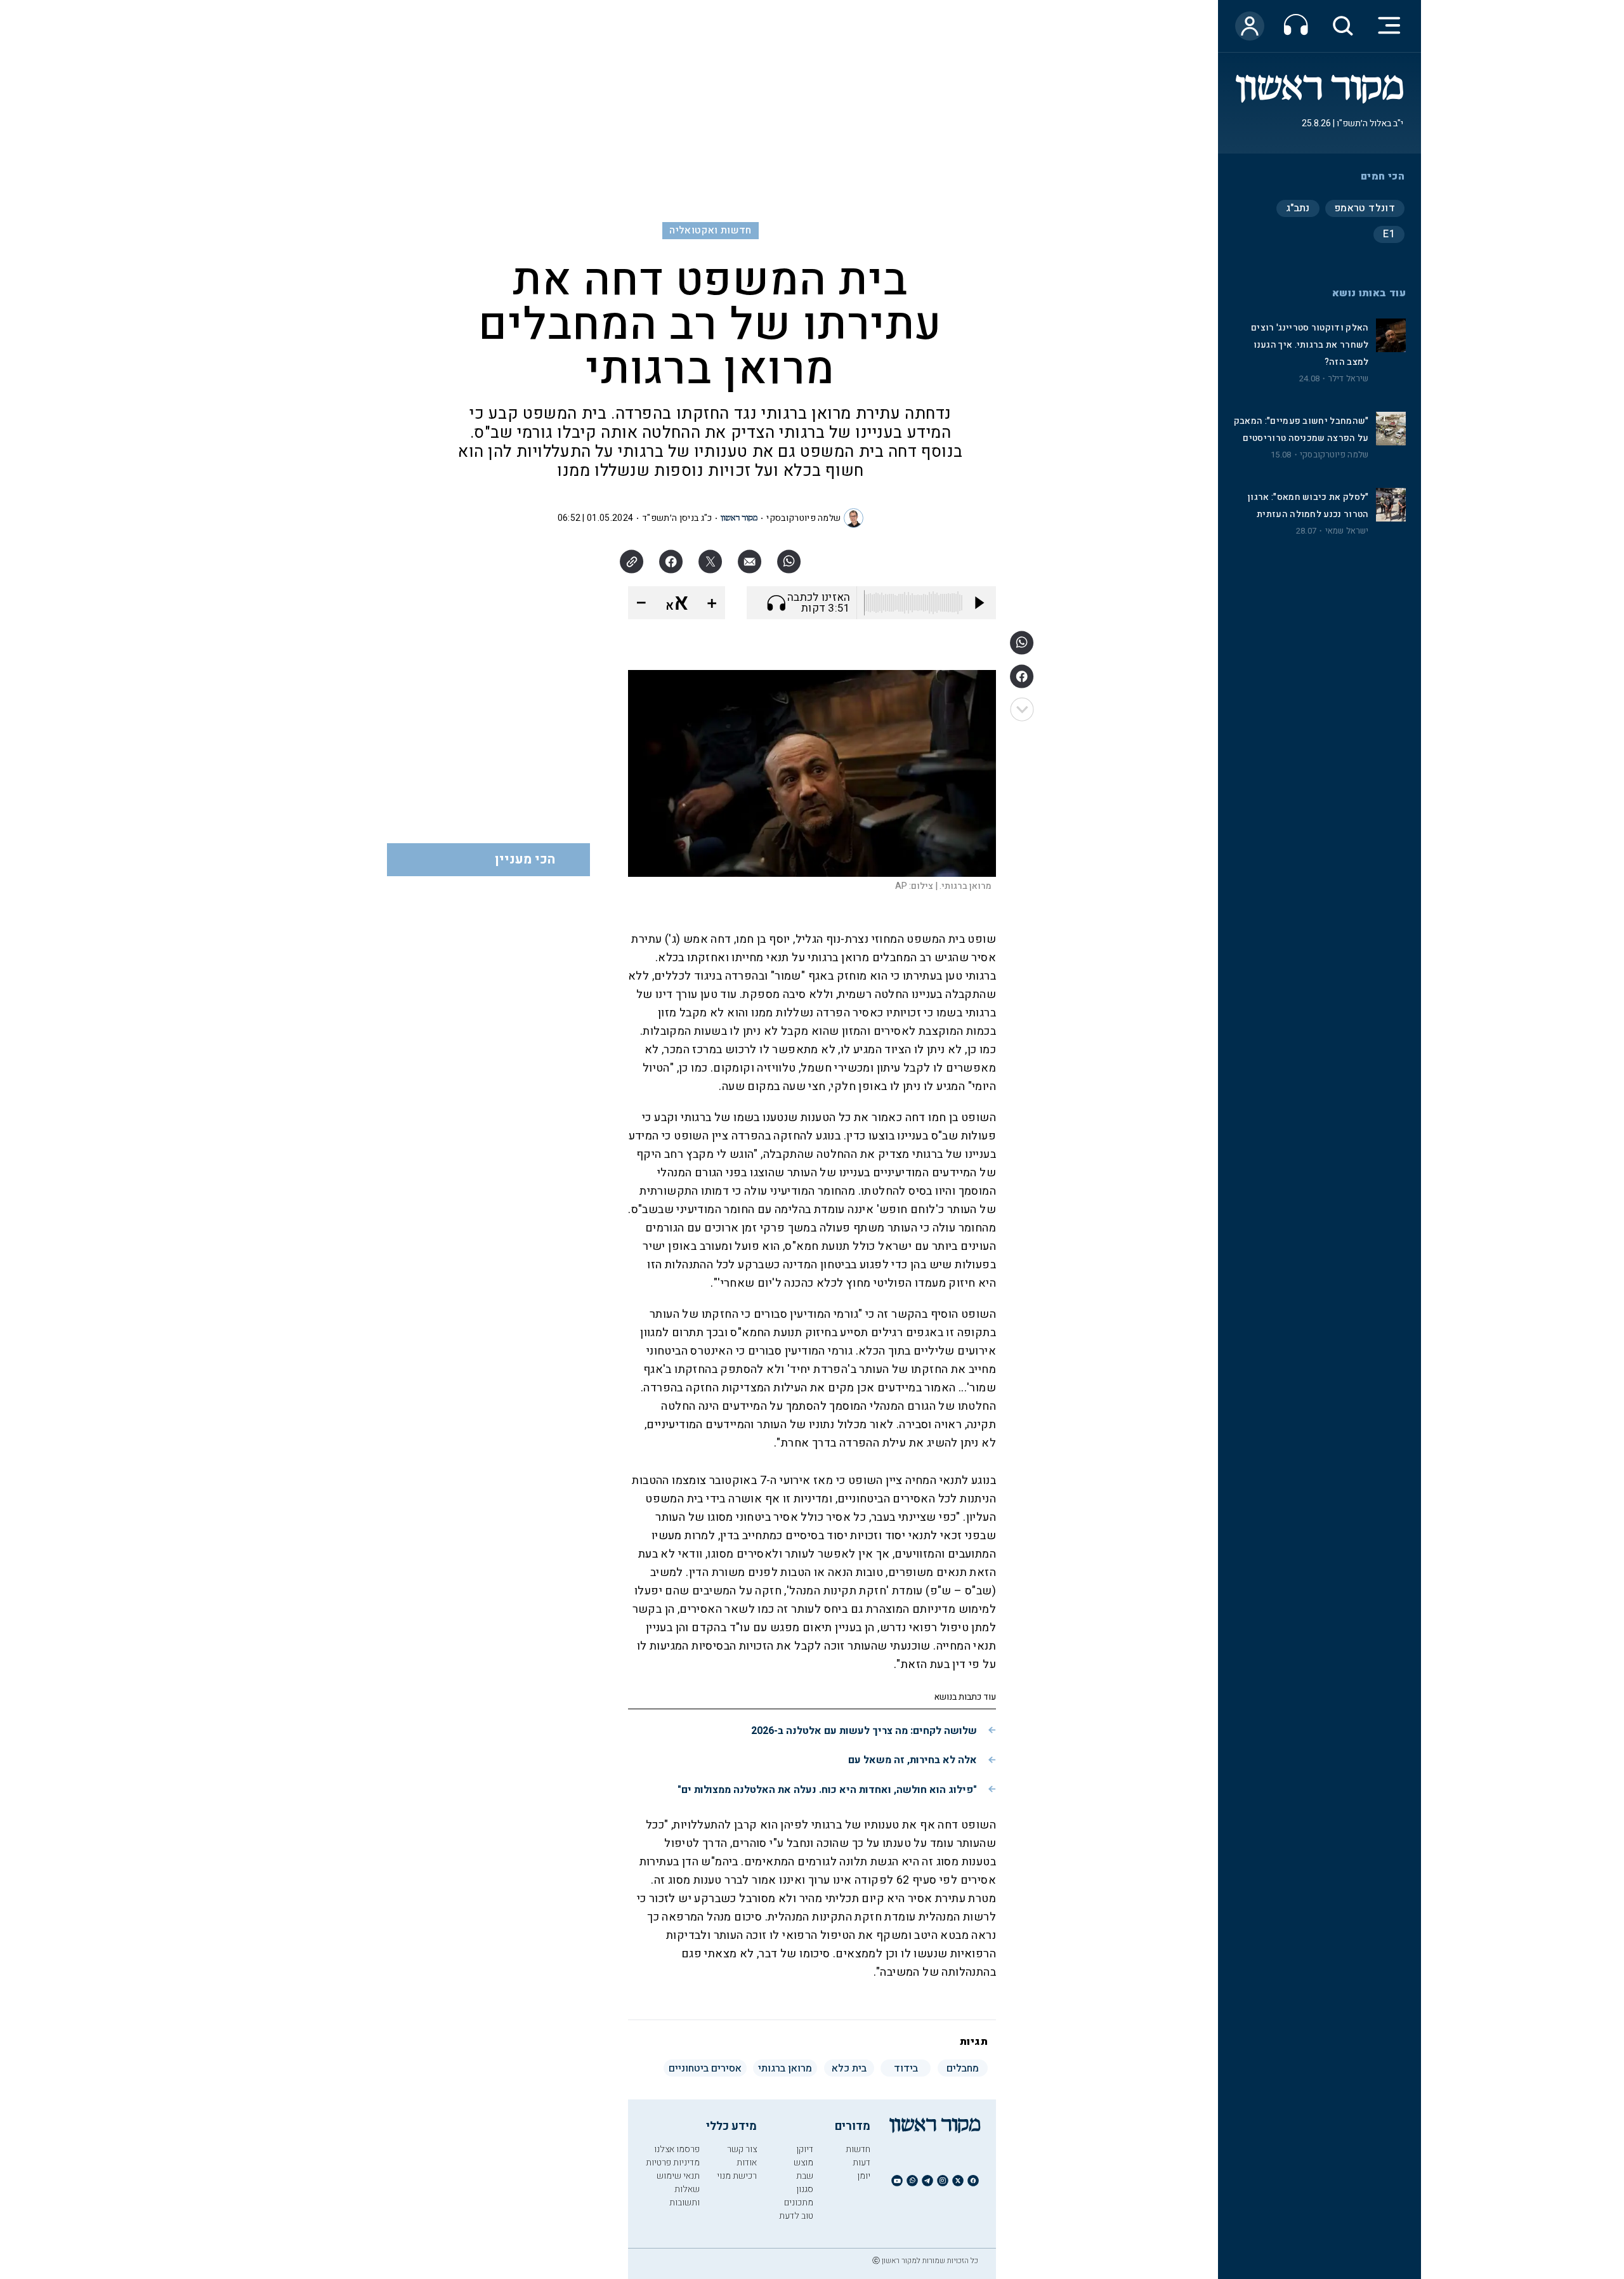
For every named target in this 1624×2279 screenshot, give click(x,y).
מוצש (803, 2163)
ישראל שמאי (1347, 531)
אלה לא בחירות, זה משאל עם (913, 1760)
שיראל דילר (1349, 379)
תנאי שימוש (678, 2176)
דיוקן (805, 2149)
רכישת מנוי (737, 2176)
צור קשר (742, 2149)
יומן (864, 2176)
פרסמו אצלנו (677, 2149)
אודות (747, 2163)
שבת (805, 2176)
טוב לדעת (796, 2216)
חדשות (858, 2149)
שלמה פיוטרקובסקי (1334, 455)
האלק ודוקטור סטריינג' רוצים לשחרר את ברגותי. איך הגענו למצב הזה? (1310, 345)
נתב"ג (1298, 208)
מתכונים (799, 2203)
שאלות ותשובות (684, 2196)
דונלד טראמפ (1365, 208)
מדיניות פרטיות (673, 2163)
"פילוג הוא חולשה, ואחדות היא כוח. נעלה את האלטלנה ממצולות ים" (827, 1790)
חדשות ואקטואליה (710, 230)
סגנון (805, 2189)
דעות (861, 2163)
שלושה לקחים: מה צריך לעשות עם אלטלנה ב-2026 (864, 1731)
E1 (1389, 234)
